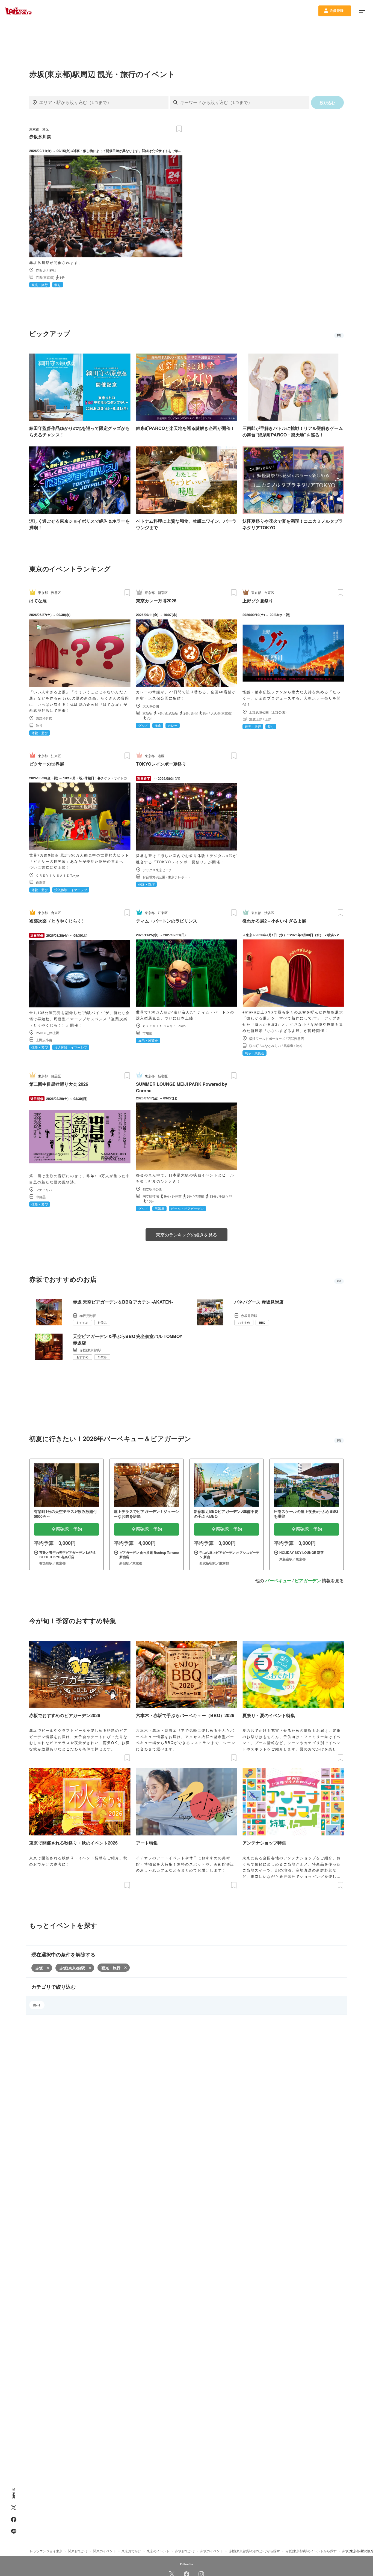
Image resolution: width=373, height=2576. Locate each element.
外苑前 (177, 1196)
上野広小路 (44, 1040)
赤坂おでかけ (185, 2551)
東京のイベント (158, 2551)
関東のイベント (105, 2551)
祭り (37, 2005)
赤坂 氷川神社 (46, 270)
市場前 (41, 882)
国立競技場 (151, 1196)
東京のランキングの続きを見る (187, 1235)
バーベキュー (278, 1580)
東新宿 (147, 713)
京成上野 (256, 719)
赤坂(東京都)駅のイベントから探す (311, 2551)
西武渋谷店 (44, 718)
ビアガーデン (308, 1580)
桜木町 (254, 1045)
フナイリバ (44, 1190)
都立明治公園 (152, 1189)
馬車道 (288, 1045)
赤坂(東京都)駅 (72, 1968)
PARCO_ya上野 (48, 1033)
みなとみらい (271, 1045)
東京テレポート (179, 877)
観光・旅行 (111, 1968)
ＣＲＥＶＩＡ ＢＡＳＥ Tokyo (57, 875)
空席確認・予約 (67, 1529)
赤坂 (39, 1968)
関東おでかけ (78, 2551)
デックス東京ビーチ (157, 870)
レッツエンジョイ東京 (46, 2551)
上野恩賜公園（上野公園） (269, 712)
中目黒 (41, 1197)
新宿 (194, 713)
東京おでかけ (131, 2551)
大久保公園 (151, 706)
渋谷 (39, 725)
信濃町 (199, 1196)
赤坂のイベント (212, 2551)
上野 (268, 719)
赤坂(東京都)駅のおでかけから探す (254, 2551)
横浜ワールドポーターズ (267, 1038)
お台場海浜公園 (154, 877)
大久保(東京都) (221, 713)
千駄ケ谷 (226, 1196)
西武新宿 (172, 713)
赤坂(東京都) (45, 277)
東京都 (34, 129)
